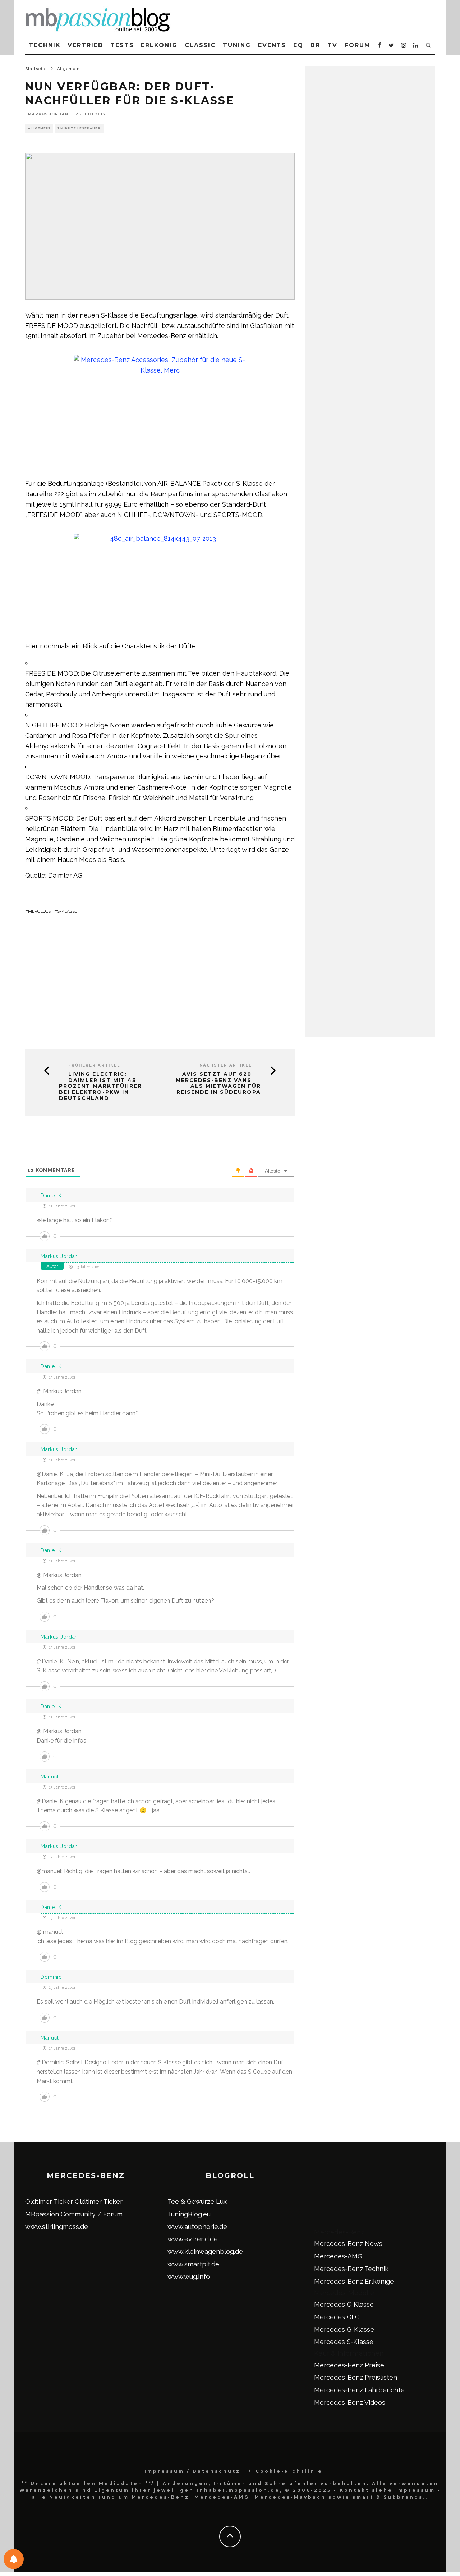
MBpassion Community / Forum (74, 2214)
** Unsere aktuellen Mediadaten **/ (88, 2483)
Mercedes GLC (337, 2317)
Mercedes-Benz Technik (351, 2269)
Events (272, 45)
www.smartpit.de (193, 2264)
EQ (298, 45)
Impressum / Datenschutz (192, 2471)
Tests (122, 45)
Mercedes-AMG (338, 2256)
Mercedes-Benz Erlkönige (354, 2281)
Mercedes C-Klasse (344, 2304)
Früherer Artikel (94, 1065)
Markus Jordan (48, 114)
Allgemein (39, 128)
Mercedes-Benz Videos (350, 2403)
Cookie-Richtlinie (289, 2471)
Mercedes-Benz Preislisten (356, 2377)
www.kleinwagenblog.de (205, 2251)
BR (315, 45)
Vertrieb (85, 45)
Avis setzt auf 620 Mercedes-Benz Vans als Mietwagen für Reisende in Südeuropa (218, 1083)
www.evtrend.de (193, 2239)
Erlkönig (159, 45)
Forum (358, 45)
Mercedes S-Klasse (344, 2342)
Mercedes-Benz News (348, 2244)
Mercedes (39, 911)
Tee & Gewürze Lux (197, 2202)
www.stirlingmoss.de (57, 2227)
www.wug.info (189, 2277)
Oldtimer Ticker (49, 2202)
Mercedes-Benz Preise (349, 2365)
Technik (45, 45)
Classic (200, 45)
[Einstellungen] (14, 2559)
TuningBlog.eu (189, 2214)
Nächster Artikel (226, 1065)
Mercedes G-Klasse (344, 2330)
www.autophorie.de (197, 2227)
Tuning (237, 45)
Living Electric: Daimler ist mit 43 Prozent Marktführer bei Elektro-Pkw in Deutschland (100, 1086)
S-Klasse (67, 911)
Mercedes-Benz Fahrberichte (359, 2390)
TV (332, 45)
